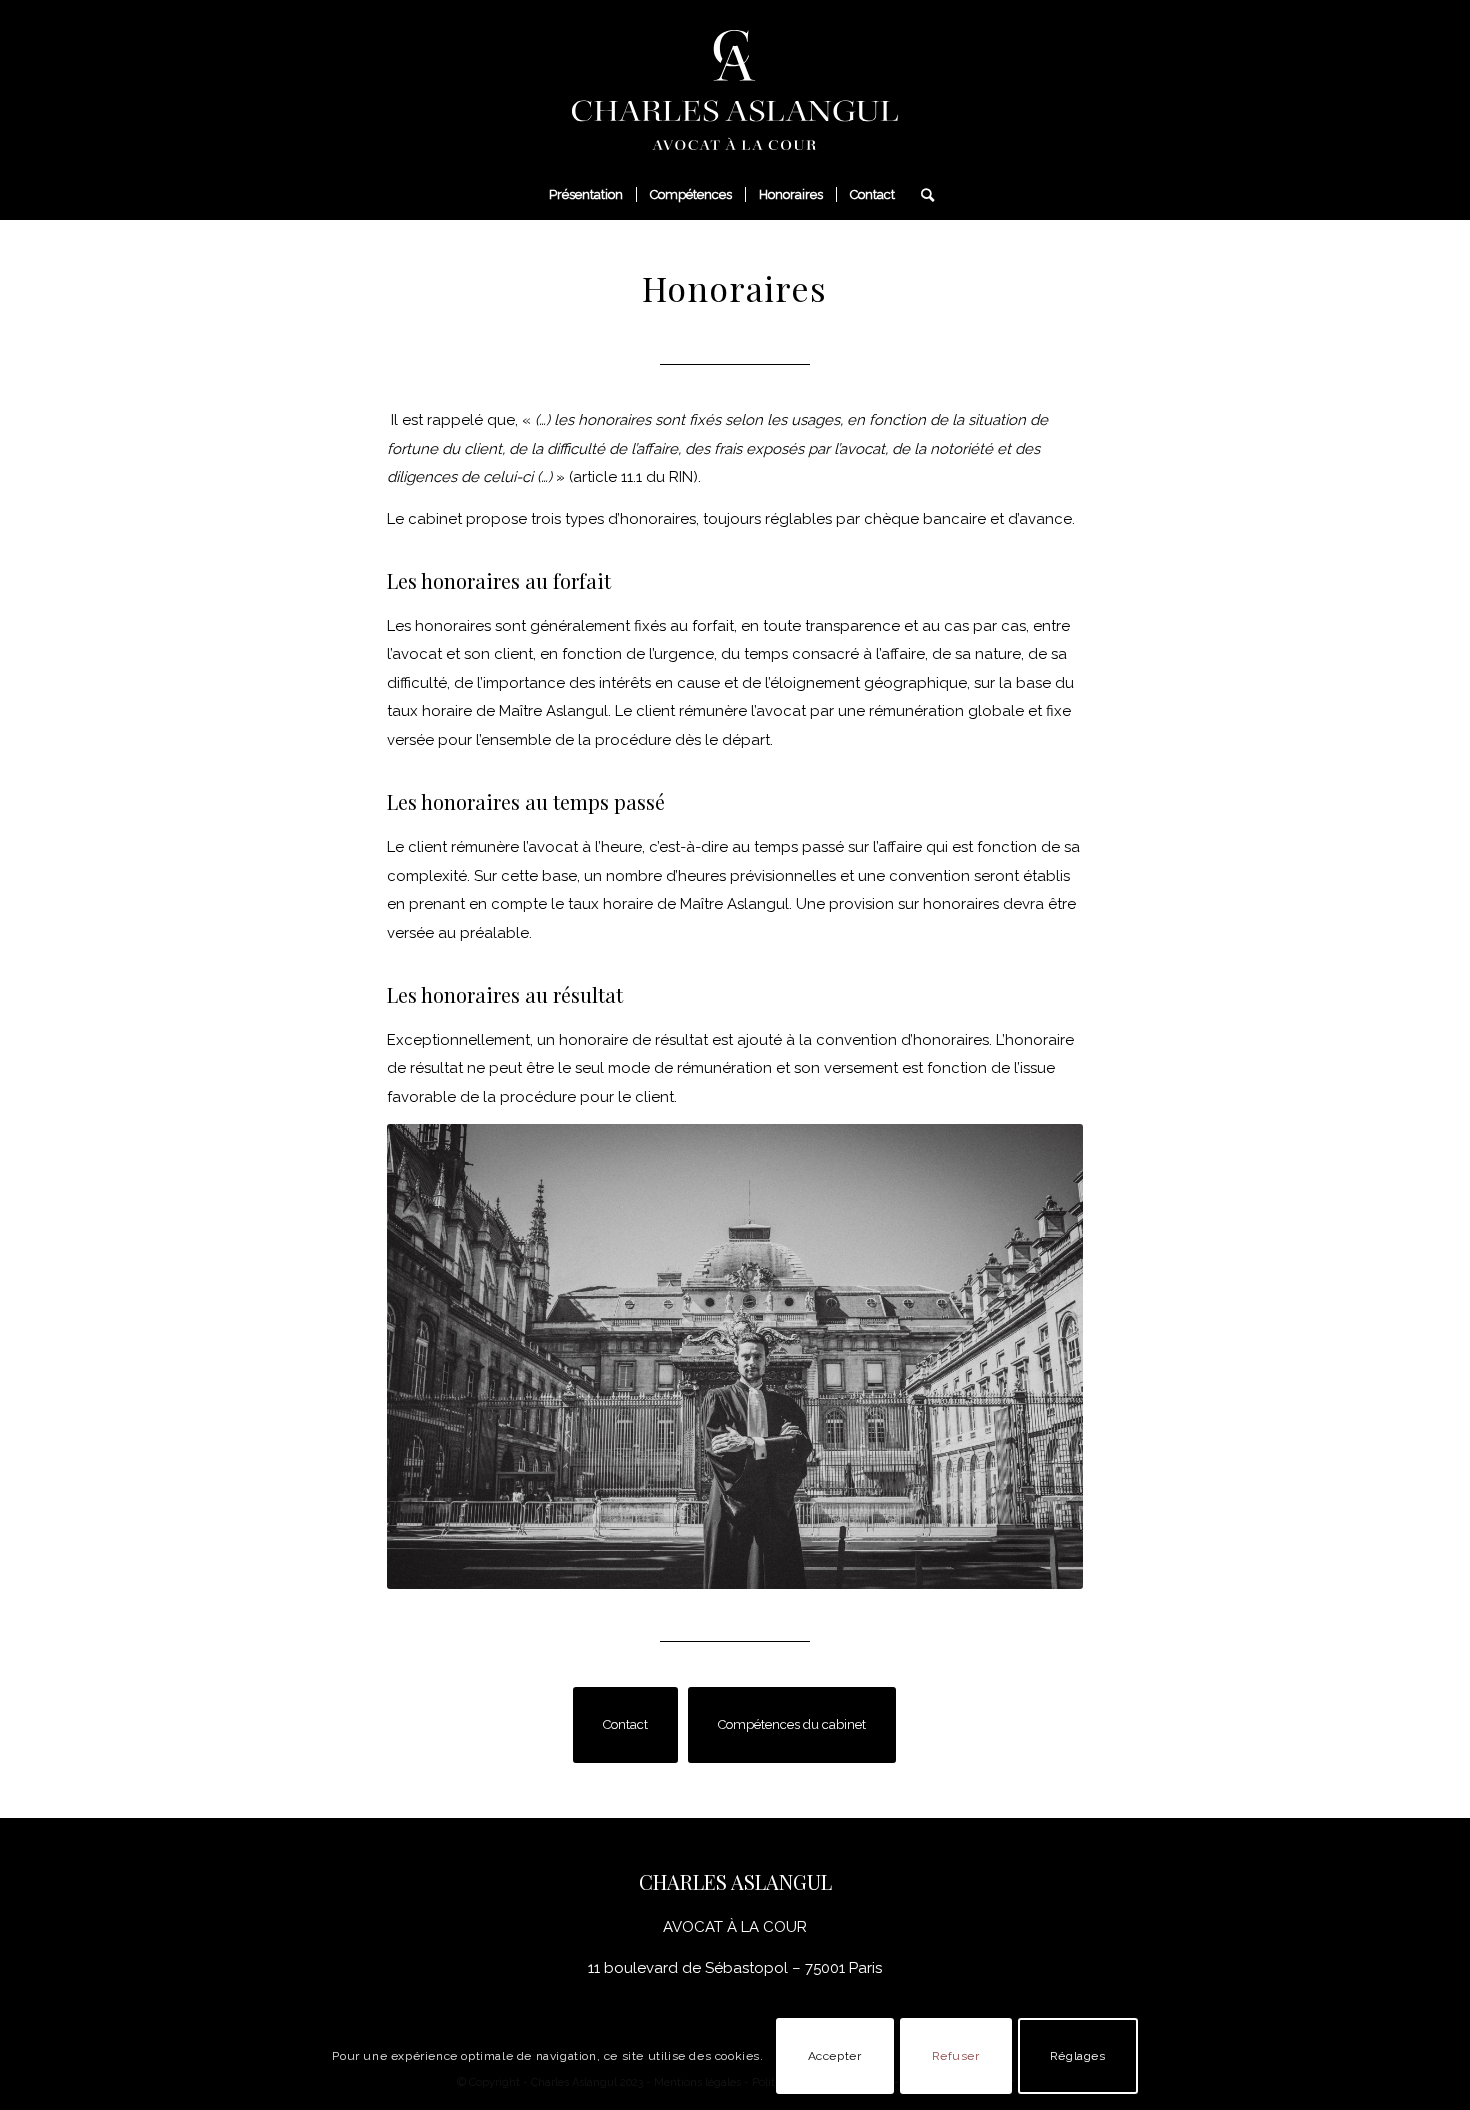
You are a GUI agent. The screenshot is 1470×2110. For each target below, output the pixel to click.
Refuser (956, 2056)
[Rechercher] (921, 195)
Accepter (835, 2056)
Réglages (1078, 2056)
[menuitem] (586, 195)
